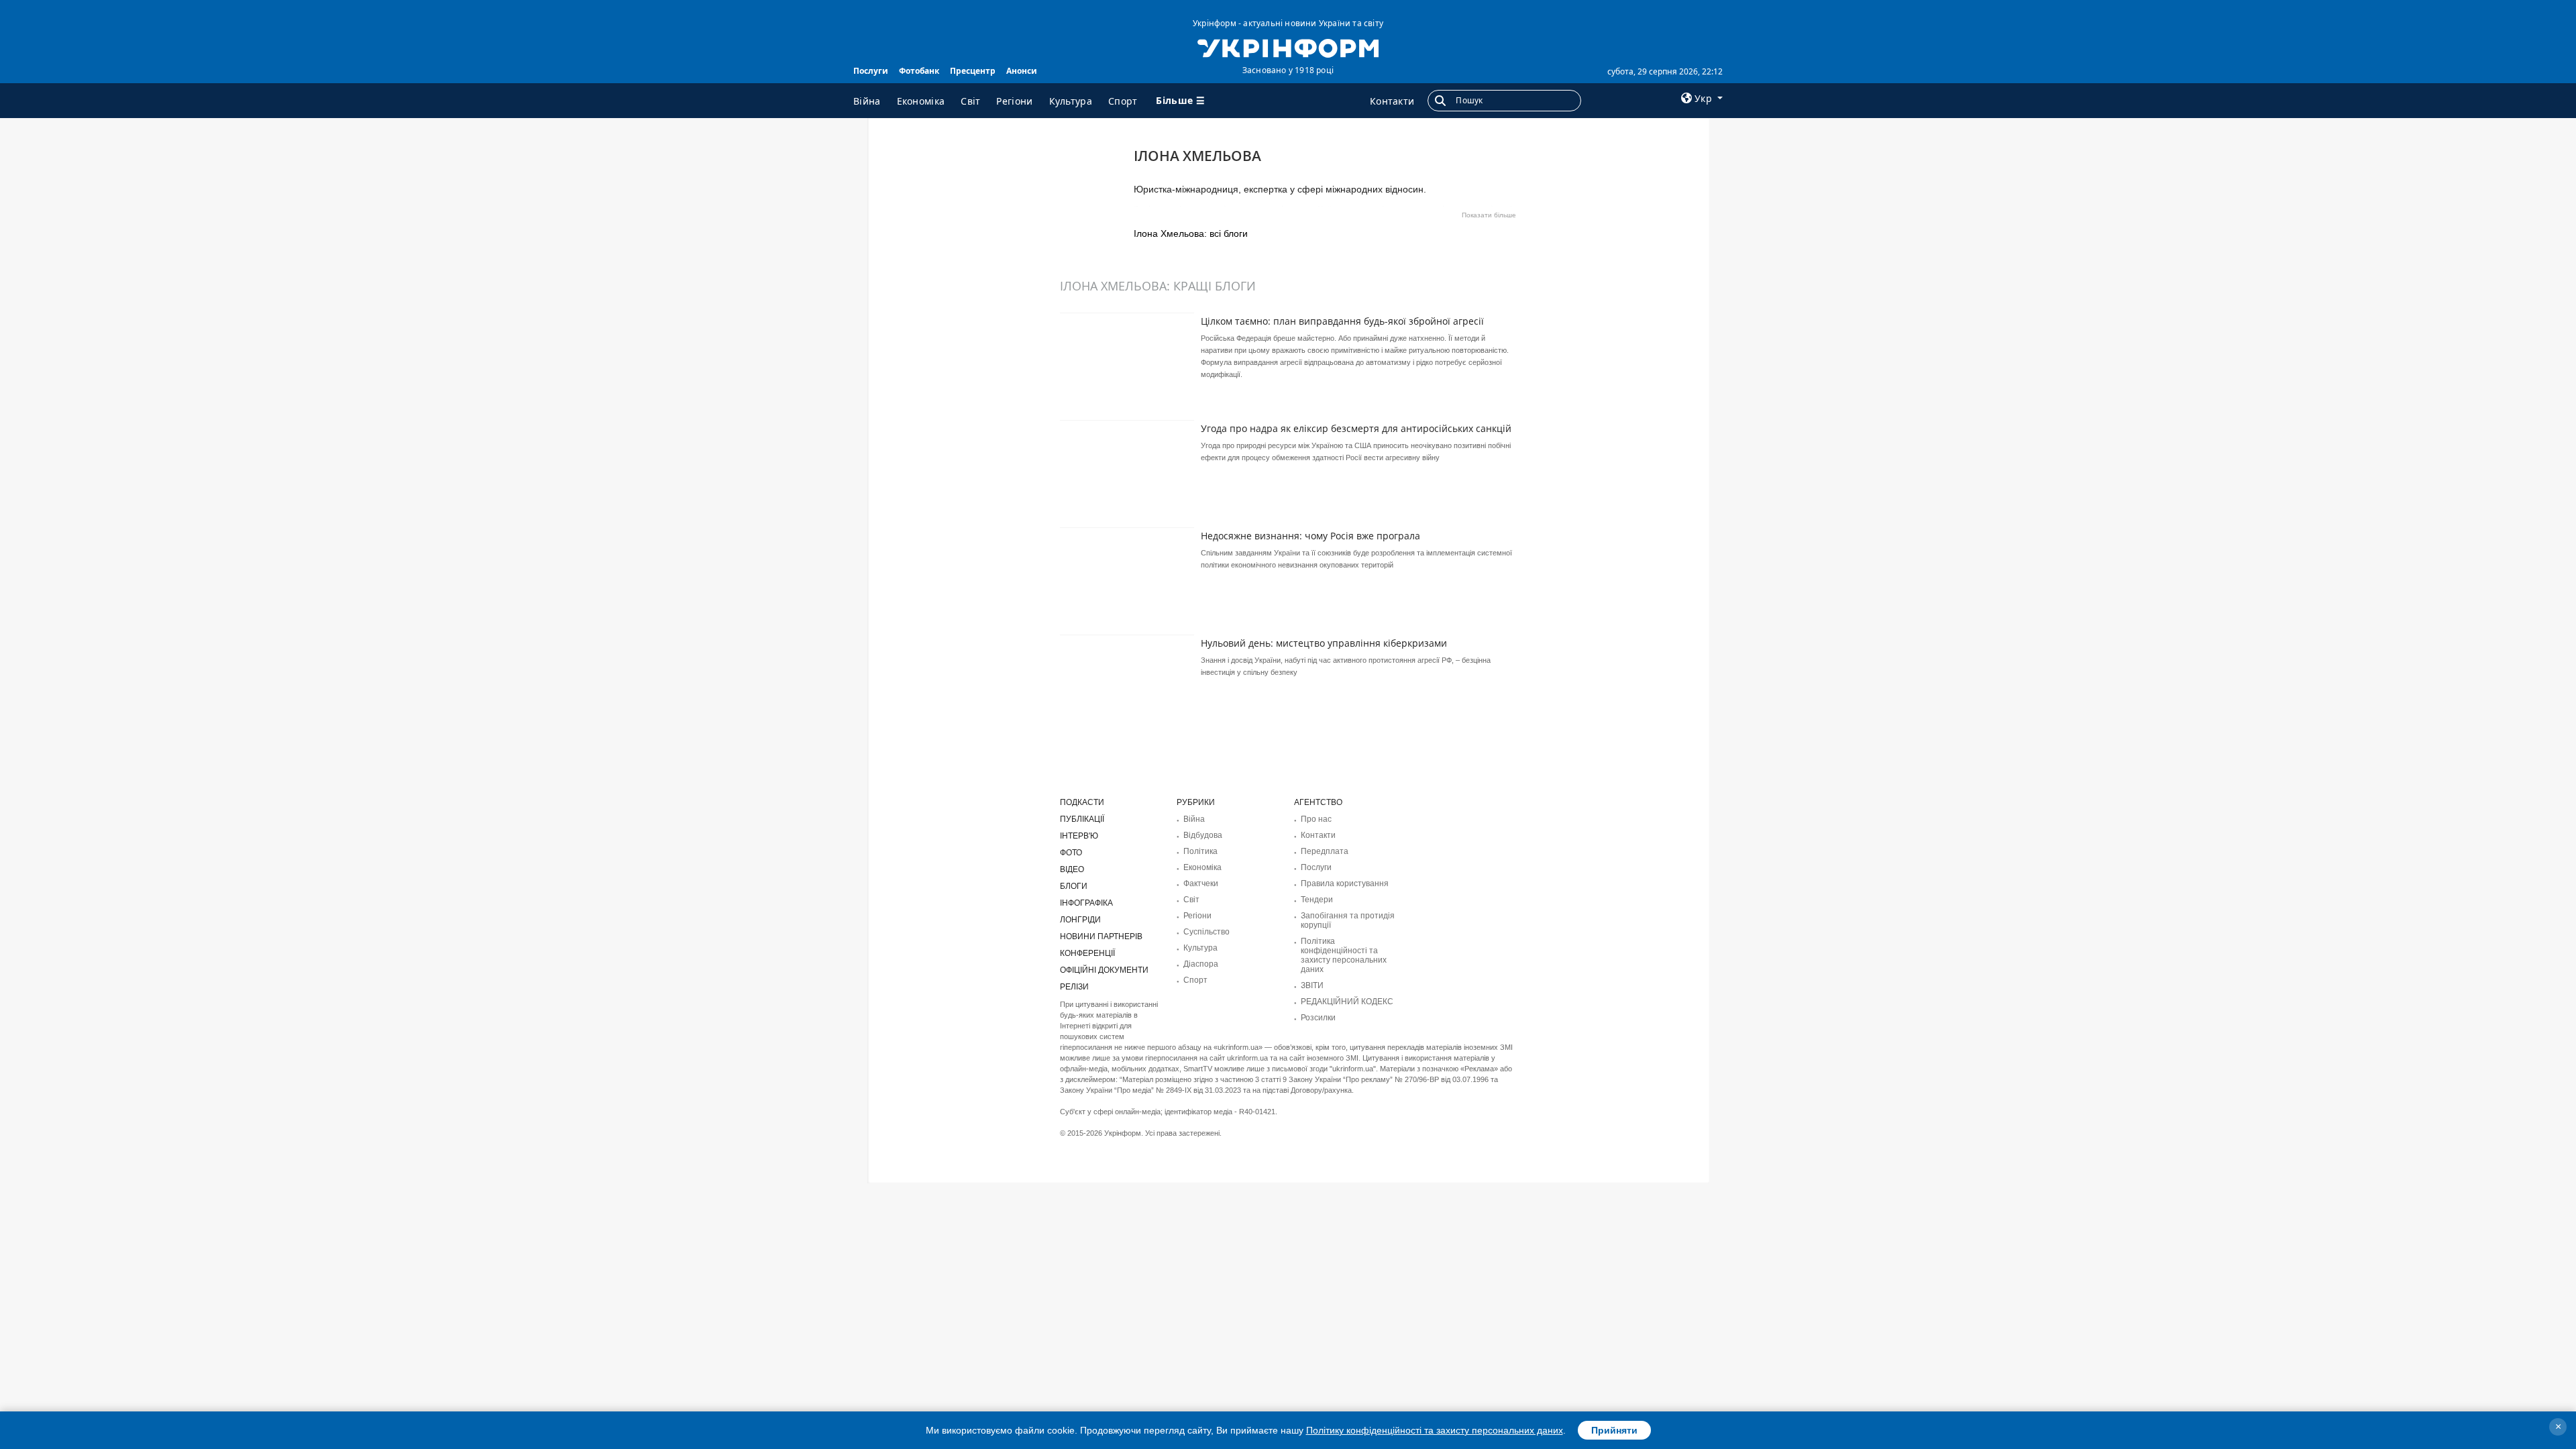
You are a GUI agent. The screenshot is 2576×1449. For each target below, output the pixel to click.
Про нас (1316, 819)
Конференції (1087, 953)
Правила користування (1345, 883)
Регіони (1014, 101)
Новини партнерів (1101, 936)
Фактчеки (1201, 883)
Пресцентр (973, 71)
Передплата (1325, 851)
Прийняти (1614, 1430)
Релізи (1074, 987)
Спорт (1123, 101)
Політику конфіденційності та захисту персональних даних (1435, 1430)
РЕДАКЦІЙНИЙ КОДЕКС (1347, 1002)
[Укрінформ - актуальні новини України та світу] (1288, 47)
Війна (867, 101)
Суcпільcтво (1206, 932)
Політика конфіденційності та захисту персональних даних (1344, 955)
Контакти (1392, 101)
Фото (1071, 853)
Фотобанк (919, 71)
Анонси (1022, 71)
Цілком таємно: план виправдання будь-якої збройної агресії (1342, 321)
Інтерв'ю (1079, 836)
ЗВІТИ (1312, 985)
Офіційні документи (1104, 970)
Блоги (1074, 886)
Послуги (871, 71)
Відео (1072, 869)
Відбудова (1203, 835)
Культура (1071, 101)
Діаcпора (1201, 964)
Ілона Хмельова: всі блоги (1191, 233)
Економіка (921, 101)
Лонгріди (1080, 920)
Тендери (1317, 900)
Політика (1200, 851)
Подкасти (1082, 802)
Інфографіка (1086, 903)
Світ (970, 101)
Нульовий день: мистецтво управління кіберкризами (1324, 643)
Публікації (1082, 819)
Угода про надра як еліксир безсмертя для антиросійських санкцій (1356, 428)
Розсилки (1318, 1018)
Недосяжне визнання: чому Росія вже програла (1310, 536)
